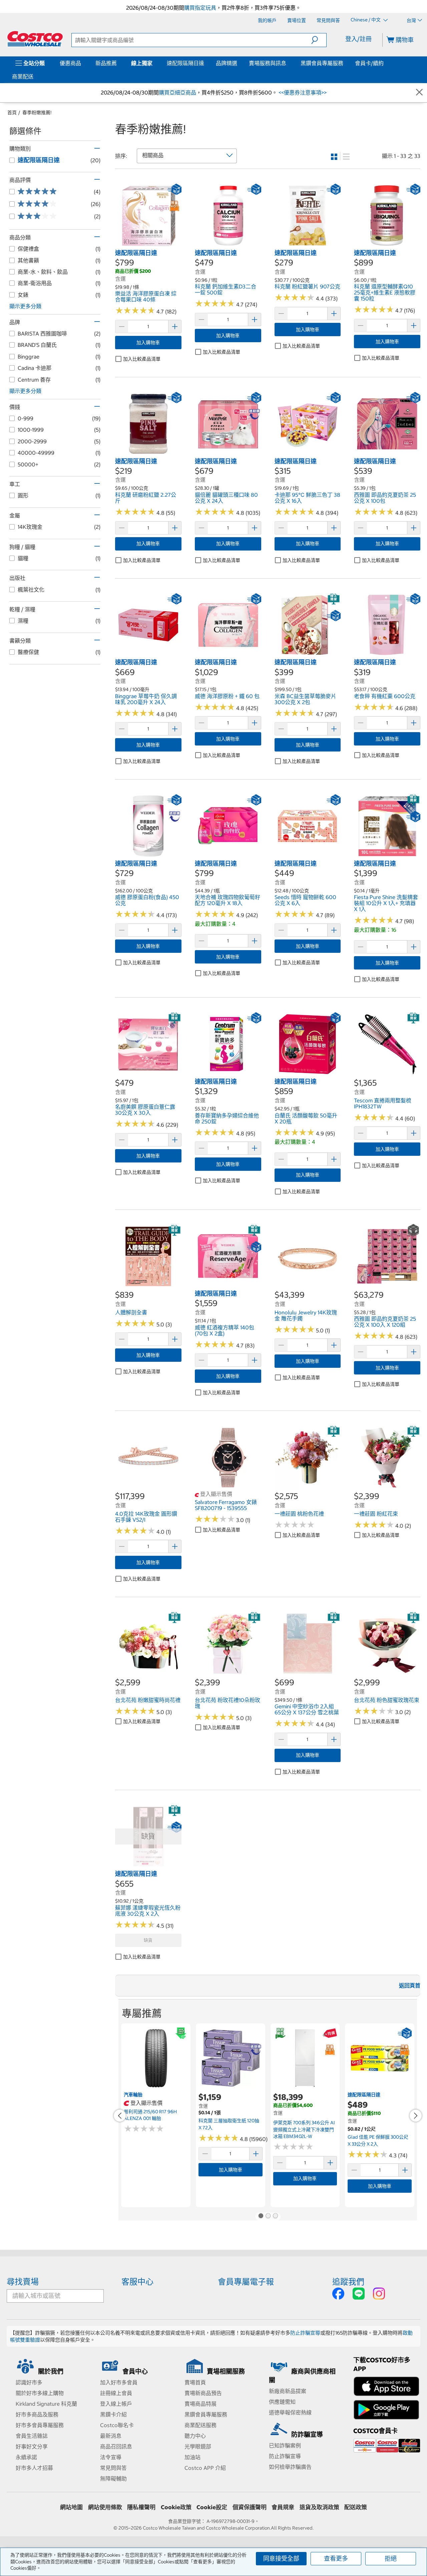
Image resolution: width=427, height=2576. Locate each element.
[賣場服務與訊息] (288, 63)
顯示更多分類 (25, 306)
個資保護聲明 (250, 2507)
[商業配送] (35, 76)
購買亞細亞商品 (177, 92)
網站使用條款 (105, 2507)
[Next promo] (416, 2116)
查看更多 (336, 2558)
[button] (319, 40)
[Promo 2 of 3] (268, 2216)
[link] (148, 245)
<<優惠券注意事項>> (302, 92)
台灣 (411, 20)
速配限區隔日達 (185, 63)
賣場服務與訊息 (268, 63)
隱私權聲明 (141, 2507)
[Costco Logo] (35, 39)
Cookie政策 (176, 2507)
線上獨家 (142, 63)
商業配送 (23, 76)
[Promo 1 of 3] (261, 2216)
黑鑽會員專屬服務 (322, 63)
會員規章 (283, 2507)
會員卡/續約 (369, 63)
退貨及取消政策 (319, 2507)
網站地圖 (71, 2507)
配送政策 (356, 2507)
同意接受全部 (281, 2558)
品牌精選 (227, 63)
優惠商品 (70, 63)
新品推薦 (106, 63)
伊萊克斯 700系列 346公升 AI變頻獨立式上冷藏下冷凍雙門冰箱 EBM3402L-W (304, 2129)
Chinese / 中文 (366, 20)
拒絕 (391, 2558)
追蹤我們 (348, 2282)
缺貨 (148, 1940)
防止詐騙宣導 (305, 2333)
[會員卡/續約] (385, 63)
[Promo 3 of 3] (275, 2216)
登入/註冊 (358, 39)
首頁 (12, 113)
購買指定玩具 (200, 8)
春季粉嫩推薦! (37, 113)
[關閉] (419, 93)
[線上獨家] (154, 63)
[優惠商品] (82, 63)
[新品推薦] (118, 63)
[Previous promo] (120, 2116)
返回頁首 (410, 1985)
